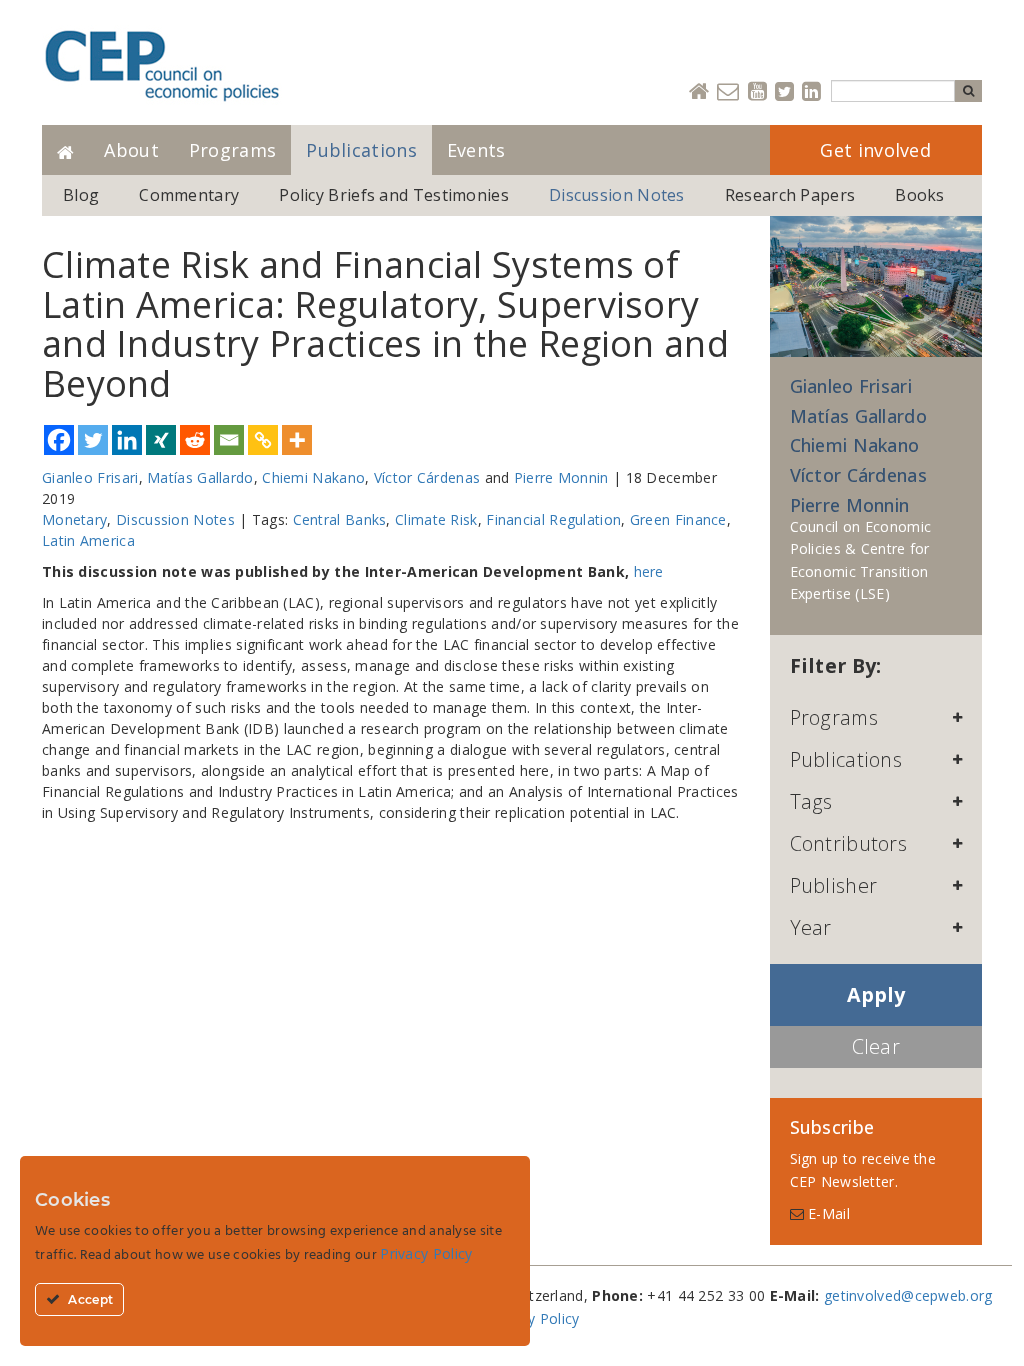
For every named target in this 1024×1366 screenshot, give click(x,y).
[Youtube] (757, 92)
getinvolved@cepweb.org (908, 1295)
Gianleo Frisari (90, 477)
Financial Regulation (553, 519)
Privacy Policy (533, 1318)
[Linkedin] (811, 92)
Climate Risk (436, 519)
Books (920, 195)
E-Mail (827, 1213)
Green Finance (678, 519)
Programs (232, 150)
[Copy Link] (263, 440)
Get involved (875, 150)
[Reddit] (195, 440)
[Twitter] (784, 92)
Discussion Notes (617, 195)
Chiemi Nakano (313, 477)
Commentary (189, 195)
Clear (876, 1046)
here (649, 571)
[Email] (229, 440)
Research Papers (790, 195)
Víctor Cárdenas (427, 477)
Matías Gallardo (200, 477)
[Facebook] (59, 440)
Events (476, 150)
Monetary (74, 519)
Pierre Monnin (561, 477)
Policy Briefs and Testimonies (394, 195)
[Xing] (161, 440)
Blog (81, 195)
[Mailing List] (728, 92)
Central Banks (340, 519)
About (131, 150)
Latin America (88, 540)
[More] (297, 440)
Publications (361, 150)
